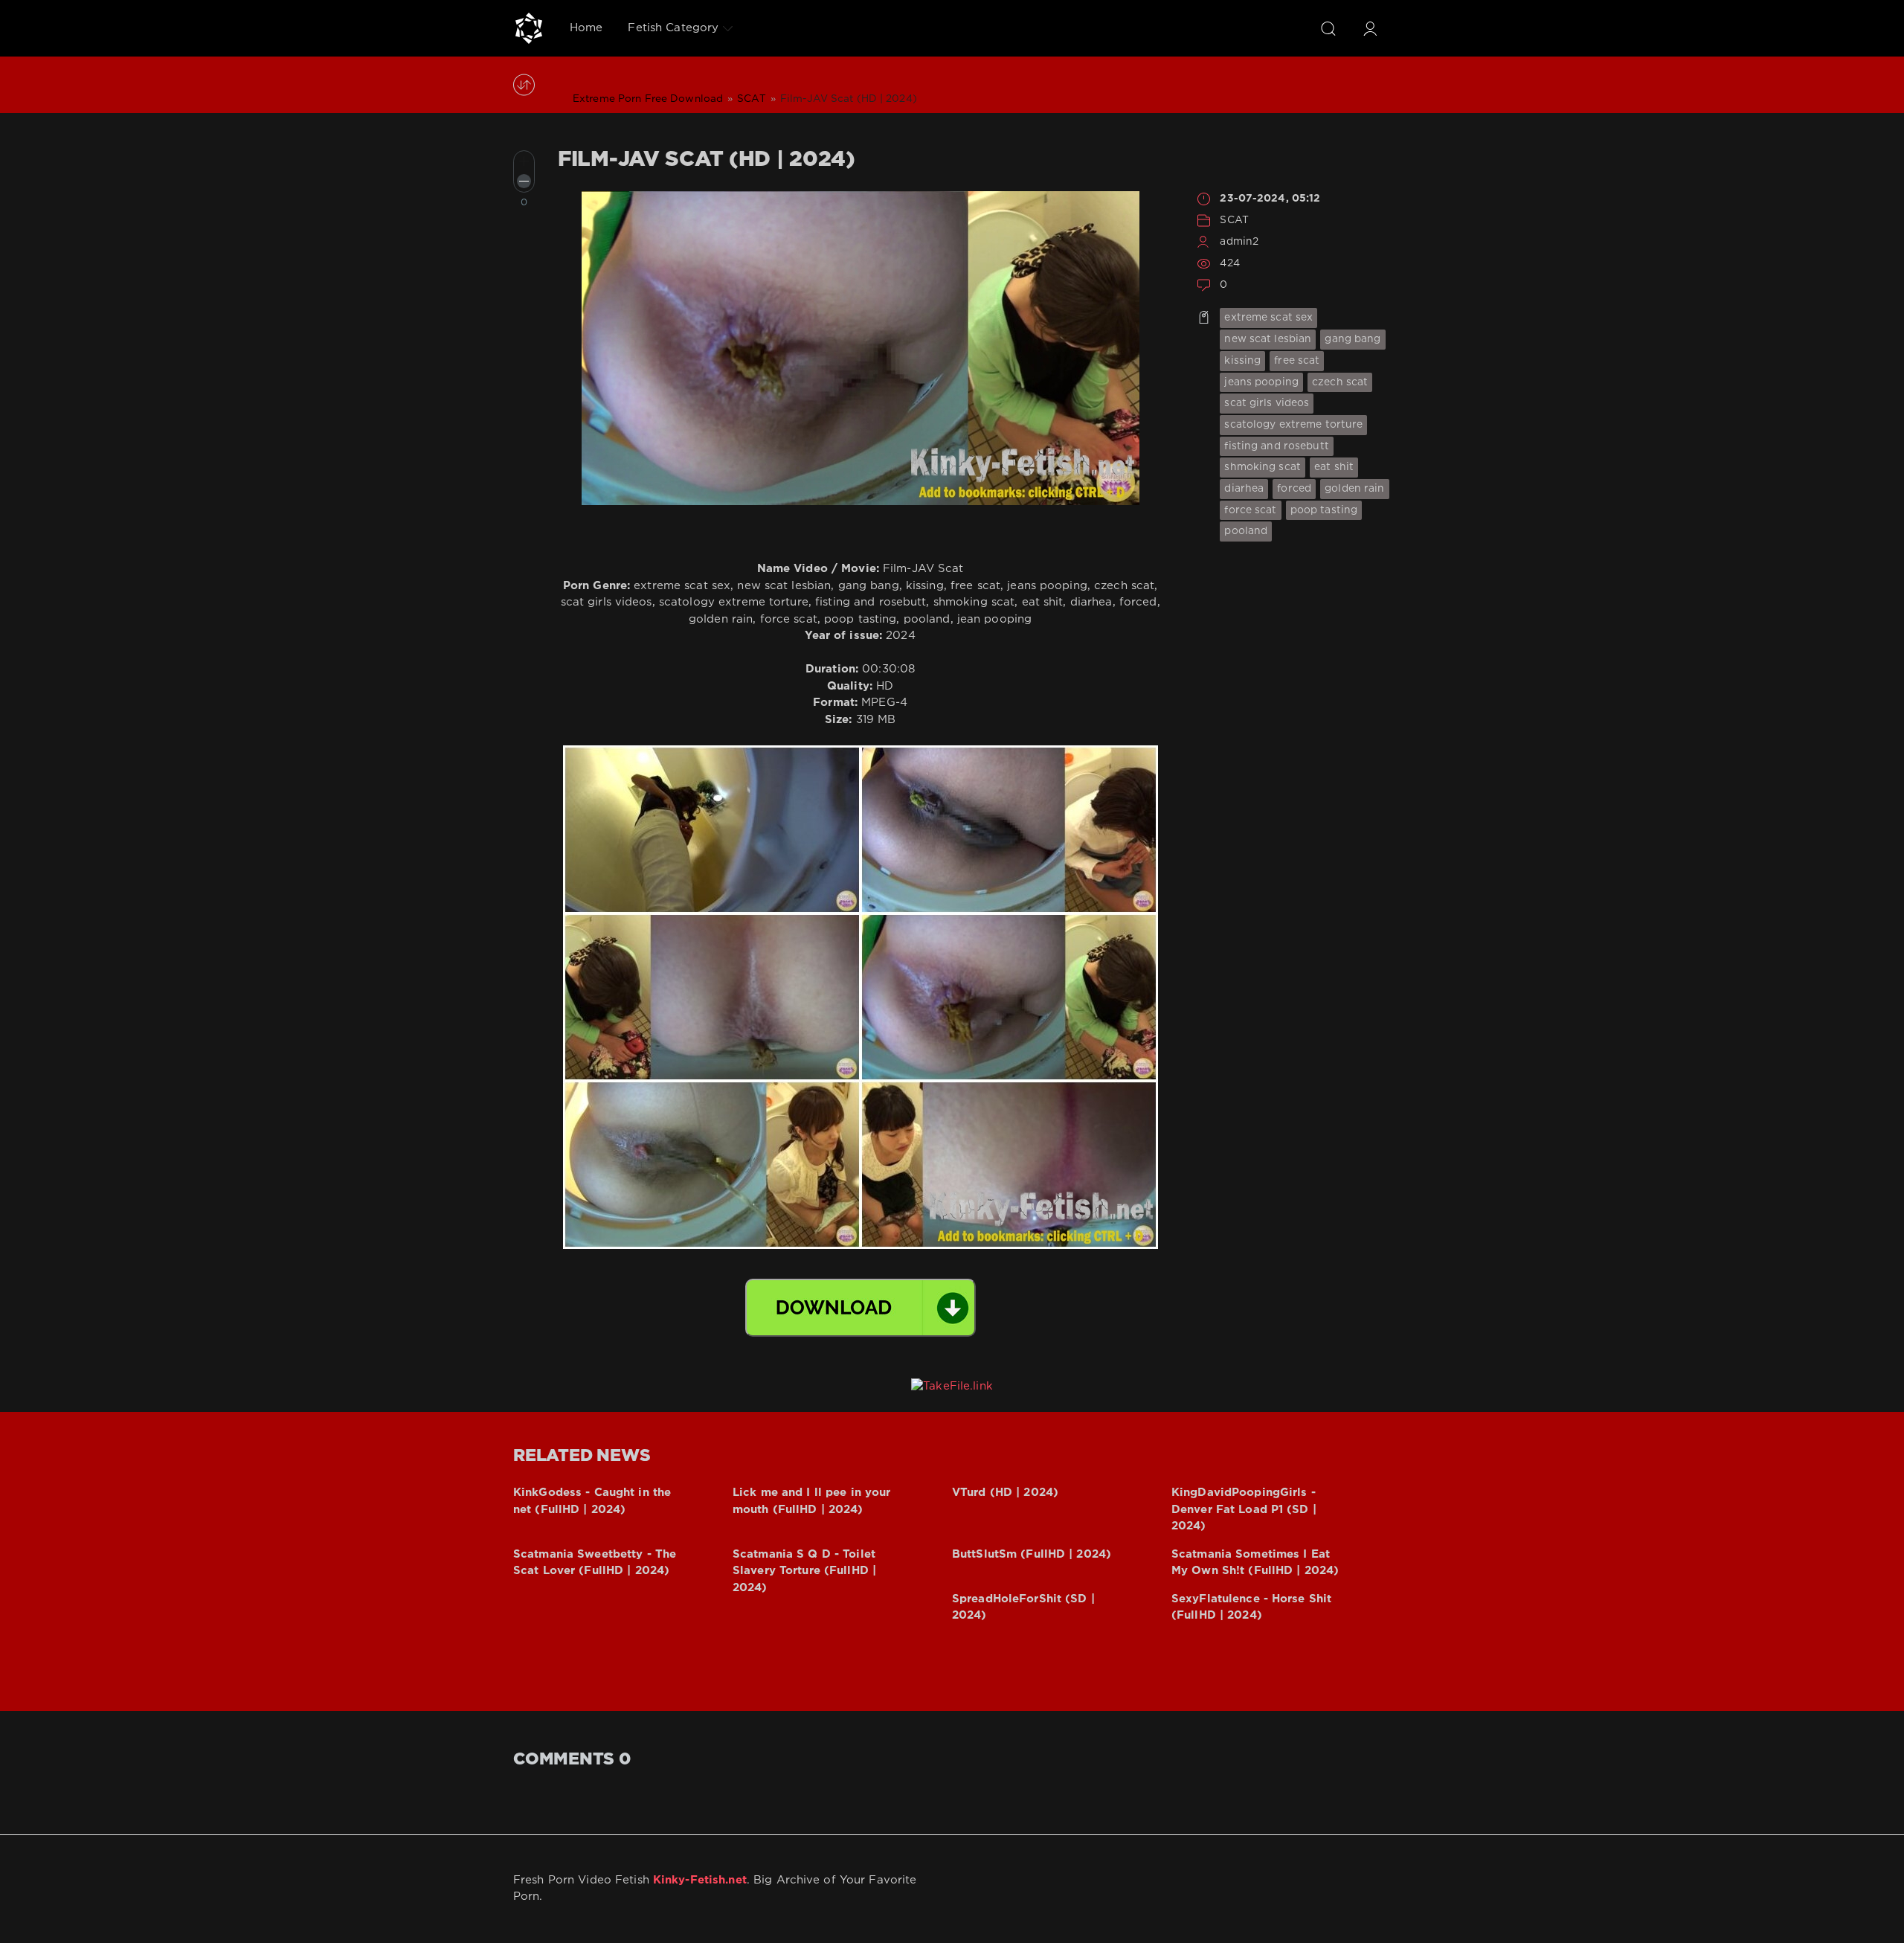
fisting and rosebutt (1276, 446)
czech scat (1340, 382)
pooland (1246, 531)
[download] (861, 1308)
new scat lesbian (1268, 339)
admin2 (1239, 242)
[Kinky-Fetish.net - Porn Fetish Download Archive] (529, 28)
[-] (524, 181)
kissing (1242, 361)
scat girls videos (1267, 403)
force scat (1250, 510)
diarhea (1244, 489)
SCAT (1234, 220)
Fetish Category (673, 28)
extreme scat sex (1268, 318)
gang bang (1353, 339)
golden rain (1354, 489)
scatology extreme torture (1293, 425)
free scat (1297, 361)
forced (1294, 489)
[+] (524, 161)
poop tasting (1324, 510)
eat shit (1334, 467)
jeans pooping (1261, 382)
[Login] (1370, 28)
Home (586, 28)
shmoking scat (1263, 467)
